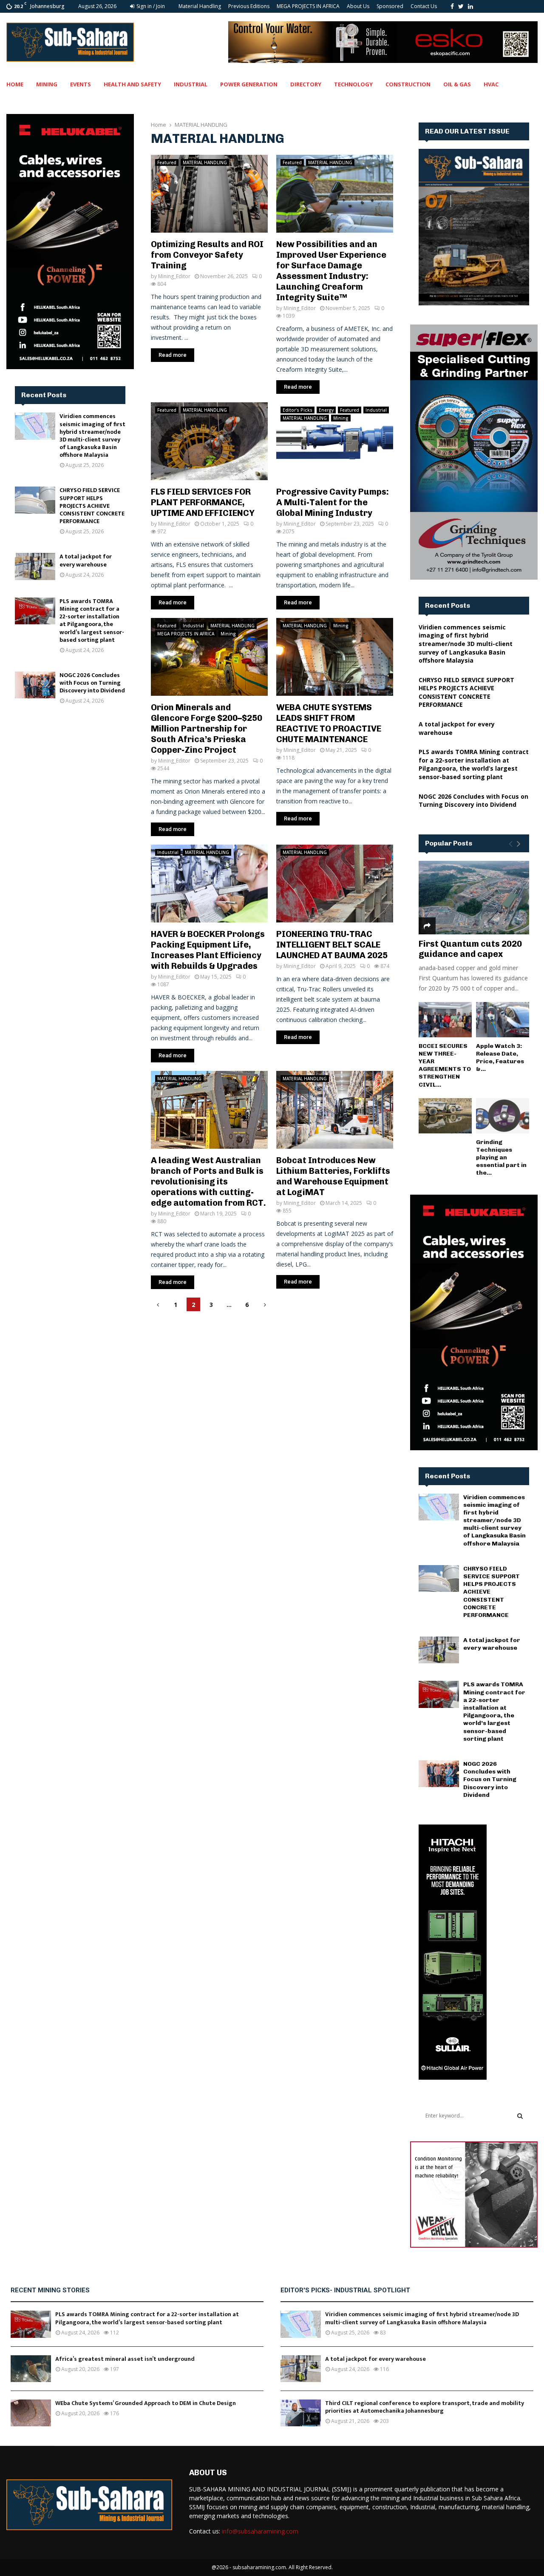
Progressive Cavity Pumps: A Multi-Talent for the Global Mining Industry (333, 502)
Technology (353, 84)
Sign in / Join (150, 6)
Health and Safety (132, 84)
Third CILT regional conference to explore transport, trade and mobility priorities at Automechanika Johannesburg (425, 2407)
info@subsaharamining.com (260, 2531)
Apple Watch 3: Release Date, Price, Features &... (500, 1057)
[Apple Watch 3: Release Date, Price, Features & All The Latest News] (503, 1020)
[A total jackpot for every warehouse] (35, 566)
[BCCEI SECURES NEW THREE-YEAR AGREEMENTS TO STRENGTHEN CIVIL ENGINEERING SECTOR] (445, 1020)
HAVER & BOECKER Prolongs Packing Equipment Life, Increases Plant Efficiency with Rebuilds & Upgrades (208, 950)
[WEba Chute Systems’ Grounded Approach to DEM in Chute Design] (31, 2413)
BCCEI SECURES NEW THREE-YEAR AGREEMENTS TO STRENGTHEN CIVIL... (445, 1065)
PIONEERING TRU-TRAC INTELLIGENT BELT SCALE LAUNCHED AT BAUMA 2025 (332, 945)
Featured (167, 162)
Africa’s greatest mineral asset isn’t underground (125, 2359)
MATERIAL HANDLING (205, 162)
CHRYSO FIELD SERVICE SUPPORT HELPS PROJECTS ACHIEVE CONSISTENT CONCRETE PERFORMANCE (92, 506)
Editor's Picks (297, 410)
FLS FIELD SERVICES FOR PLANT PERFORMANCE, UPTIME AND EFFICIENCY (203, 502)
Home (15, 84)
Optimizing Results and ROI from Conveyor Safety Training (207, 255)
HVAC (491, 84)
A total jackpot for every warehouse (86, 560)
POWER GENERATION (249, 84)
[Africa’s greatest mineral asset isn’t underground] (31, 2369)
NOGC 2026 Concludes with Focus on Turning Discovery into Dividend (92, 683)
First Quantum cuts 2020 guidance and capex (470, 949)
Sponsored (390, 6)
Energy (326, 410)
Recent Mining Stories (50, 2290)
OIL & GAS (457, 84)
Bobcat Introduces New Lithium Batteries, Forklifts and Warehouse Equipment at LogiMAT (333, 1176)
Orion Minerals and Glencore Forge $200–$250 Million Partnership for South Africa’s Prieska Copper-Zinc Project (207, 729)
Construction (408, 84)
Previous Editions (249, 6)
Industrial (191, 84)
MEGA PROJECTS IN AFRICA (308, 6)
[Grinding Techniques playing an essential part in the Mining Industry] (503, 1116)
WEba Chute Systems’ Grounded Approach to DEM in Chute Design (146, 2403)
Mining (47, 84)
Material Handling (200, 6)
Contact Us (424, 6)
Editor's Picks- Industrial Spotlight (345, 2290)
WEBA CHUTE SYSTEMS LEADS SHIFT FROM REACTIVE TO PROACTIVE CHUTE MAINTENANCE (329, 723)
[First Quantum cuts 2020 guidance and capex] (474, 898)
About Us (358, 6)
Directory (306, 84)
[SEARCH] (520, 2116)
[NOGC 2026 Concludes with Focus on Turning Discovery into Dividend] (35, 685)
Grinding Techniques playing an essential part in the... (501, 1157)
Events (81, 84)
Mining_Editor (174, 276)
